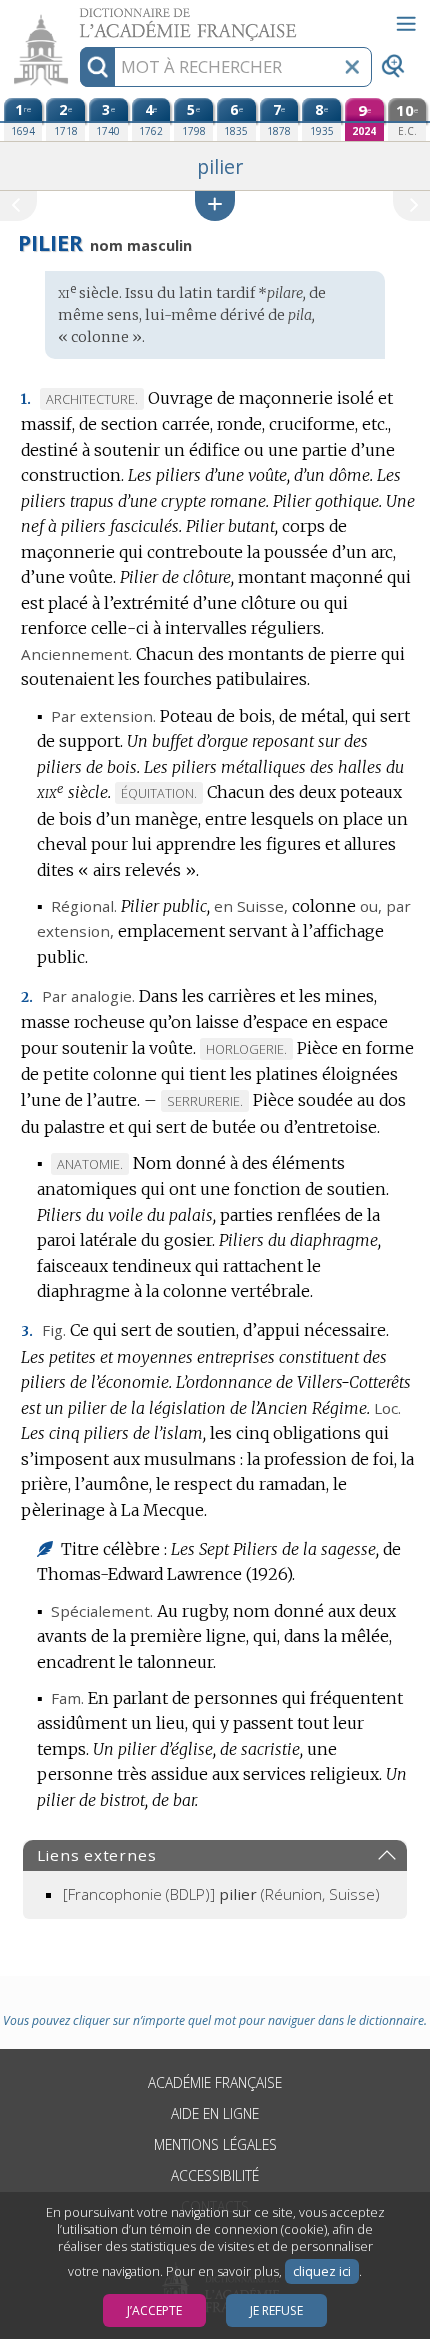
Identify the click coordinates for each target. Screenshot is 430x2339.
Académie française (215, 2082)
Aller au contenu (77, 17)
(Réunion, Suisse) (221, 1894)
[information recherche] (97, 67)
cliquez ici (322, 2271)
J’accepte (154, 2310)
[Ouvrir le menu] (406, 24)
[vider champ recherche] (352, 67)
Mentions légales (215, 2144)
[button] (215, 205)
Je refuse (276, 2310)
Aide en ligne (215, 2113)
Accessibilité (215, 2175)
